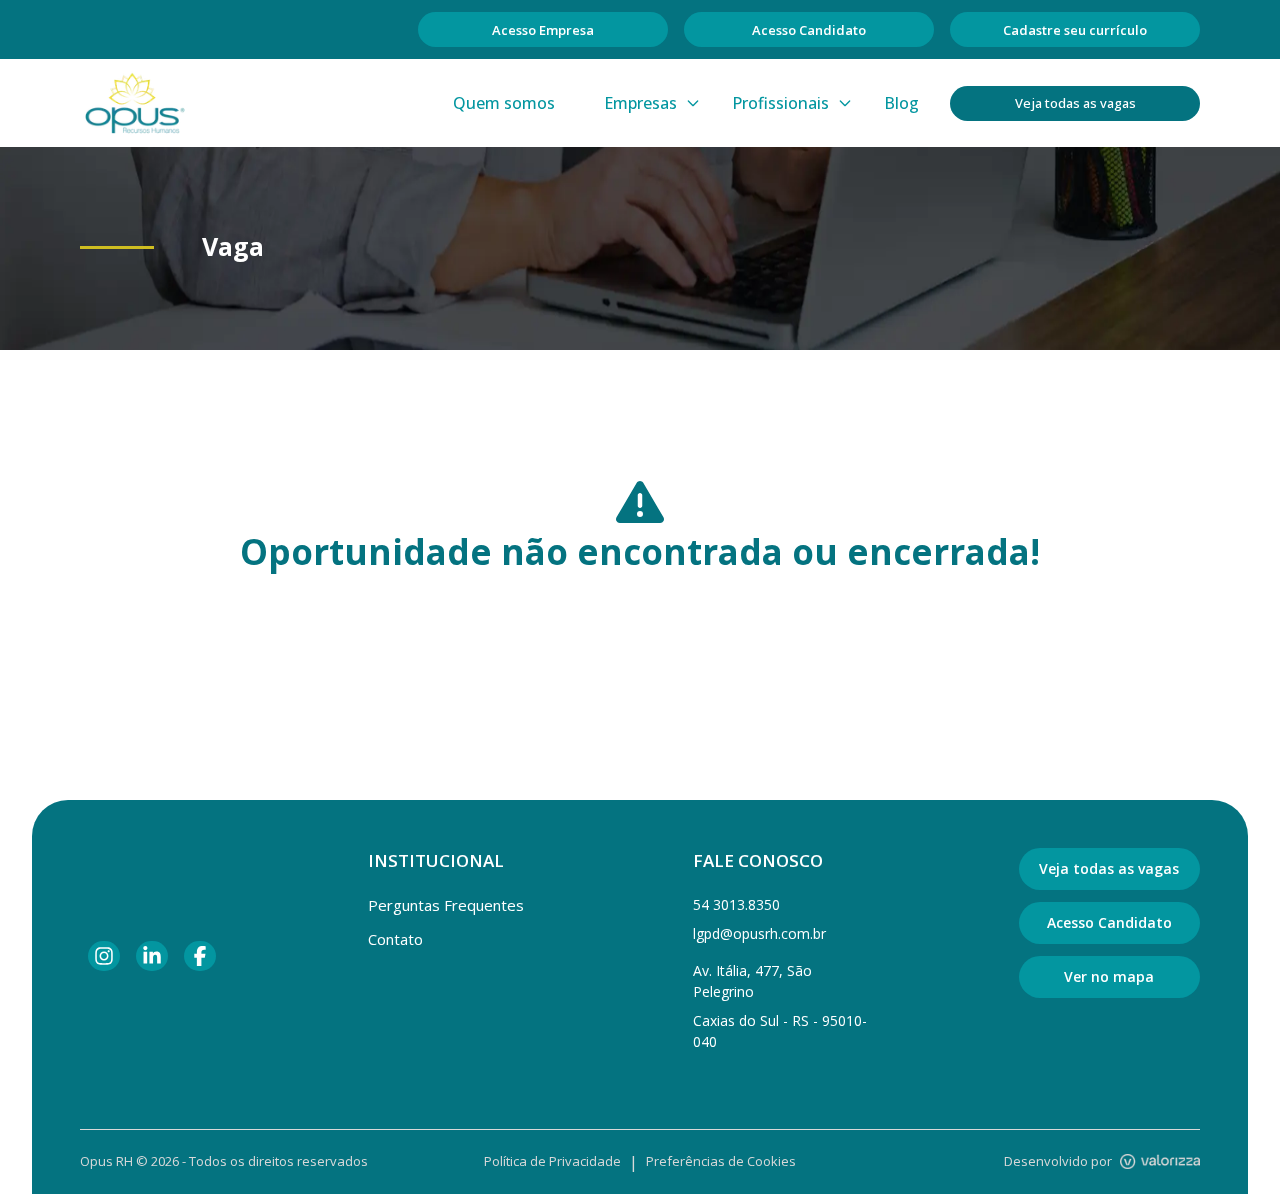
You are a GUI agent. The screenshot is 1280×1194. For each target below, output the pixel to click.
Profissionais (780, 103)
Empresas (640, 103)
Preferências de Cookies (721, 1161)
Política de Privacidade (552, 1161)
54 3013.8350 (736, 904)
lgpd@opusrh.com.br (759, 933)
